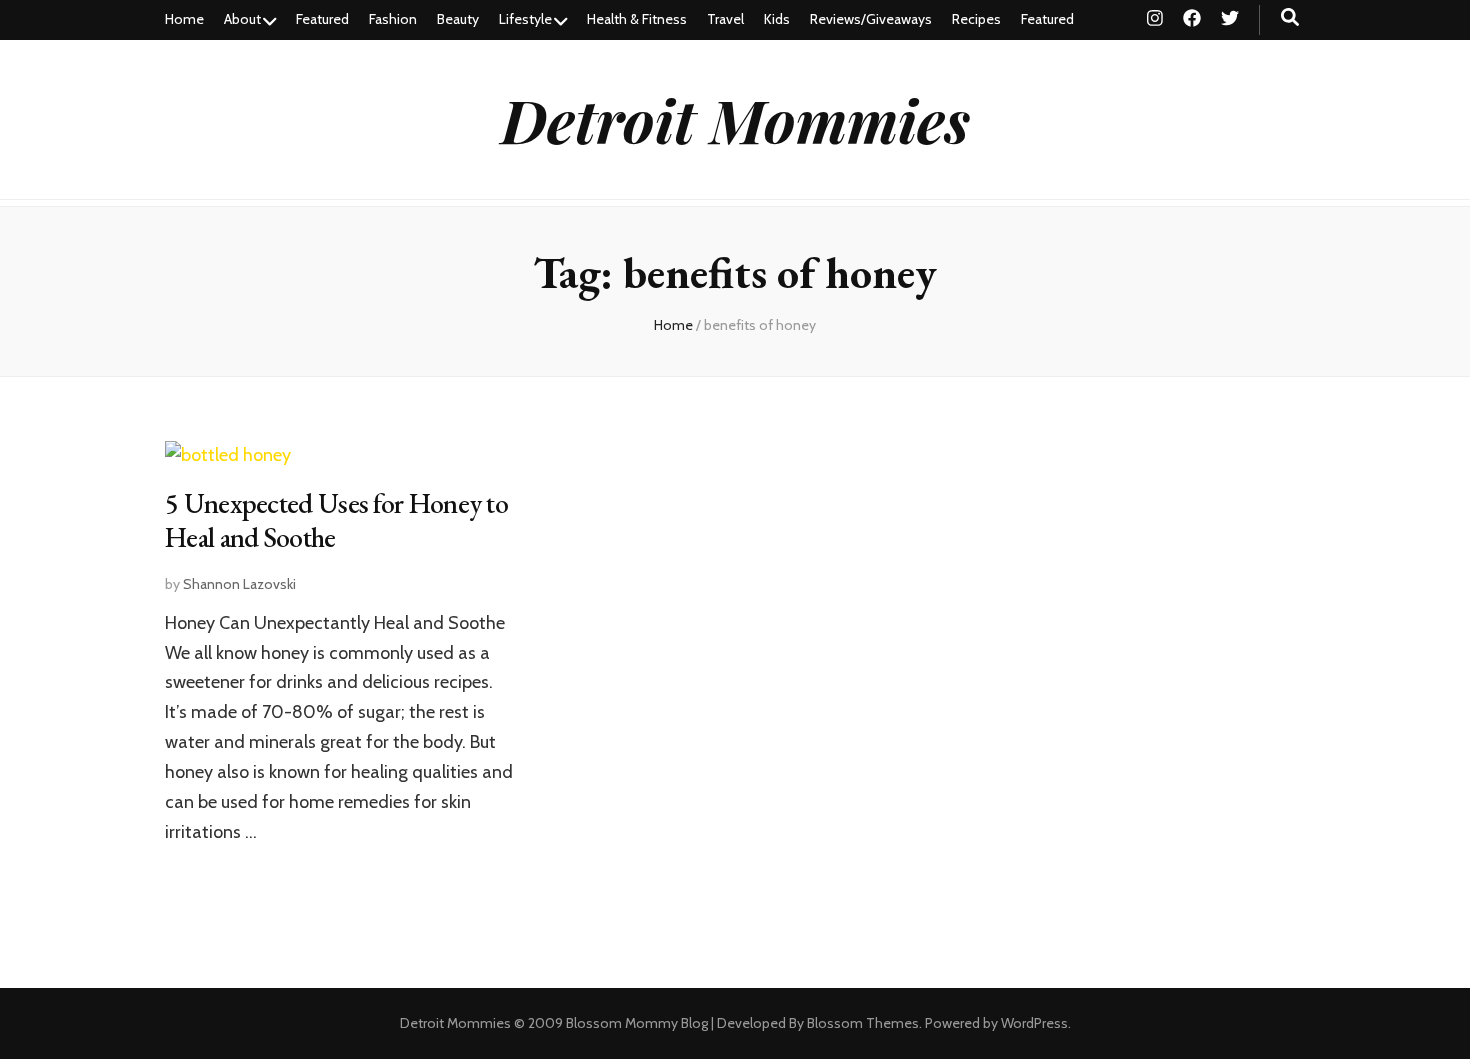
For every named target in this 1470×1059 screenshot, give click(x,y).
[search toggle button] (1290, 17)
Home (184, 19)
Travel (725, 19)
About (242, 19)
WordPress (1034, 1023)
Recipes (976, 19)
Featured (322, 19)
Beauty (458, 19)
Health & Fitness (637, 19)
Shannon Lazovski (239, 584)
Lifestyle (525, 19)
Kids (777, 19)
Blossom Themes (863, 1023)
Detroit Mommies (735, 119)
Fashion (393, 19)
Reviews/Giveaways (871, 19)
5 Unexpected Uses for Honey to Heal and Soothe (336, 520)
